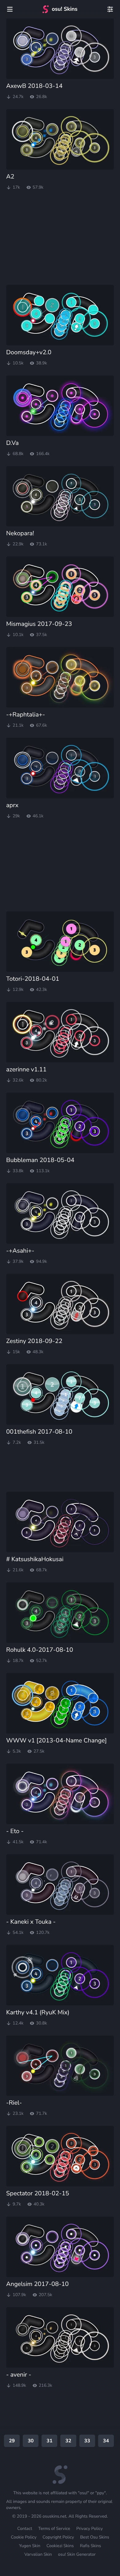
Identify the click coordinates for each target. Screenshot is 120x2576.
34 (106, 2441)
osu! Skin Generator (77, 2554)
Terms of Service (54, 2529)
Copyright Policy (58, 2537)
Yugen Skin (30, 2546)
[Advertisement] (52, 238)
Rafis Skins (90, 2546)
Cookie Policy (24, 2537)
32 (68, 2441)
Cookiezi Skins (60, 2546)
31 (49, 2441)
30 (31, 2441)
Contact (25, 2529)
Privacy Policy (90, 2529)
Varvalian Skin (38, 2554)
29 (12, 2441)
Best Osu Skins (94, 2537)
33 (87, 2441)
